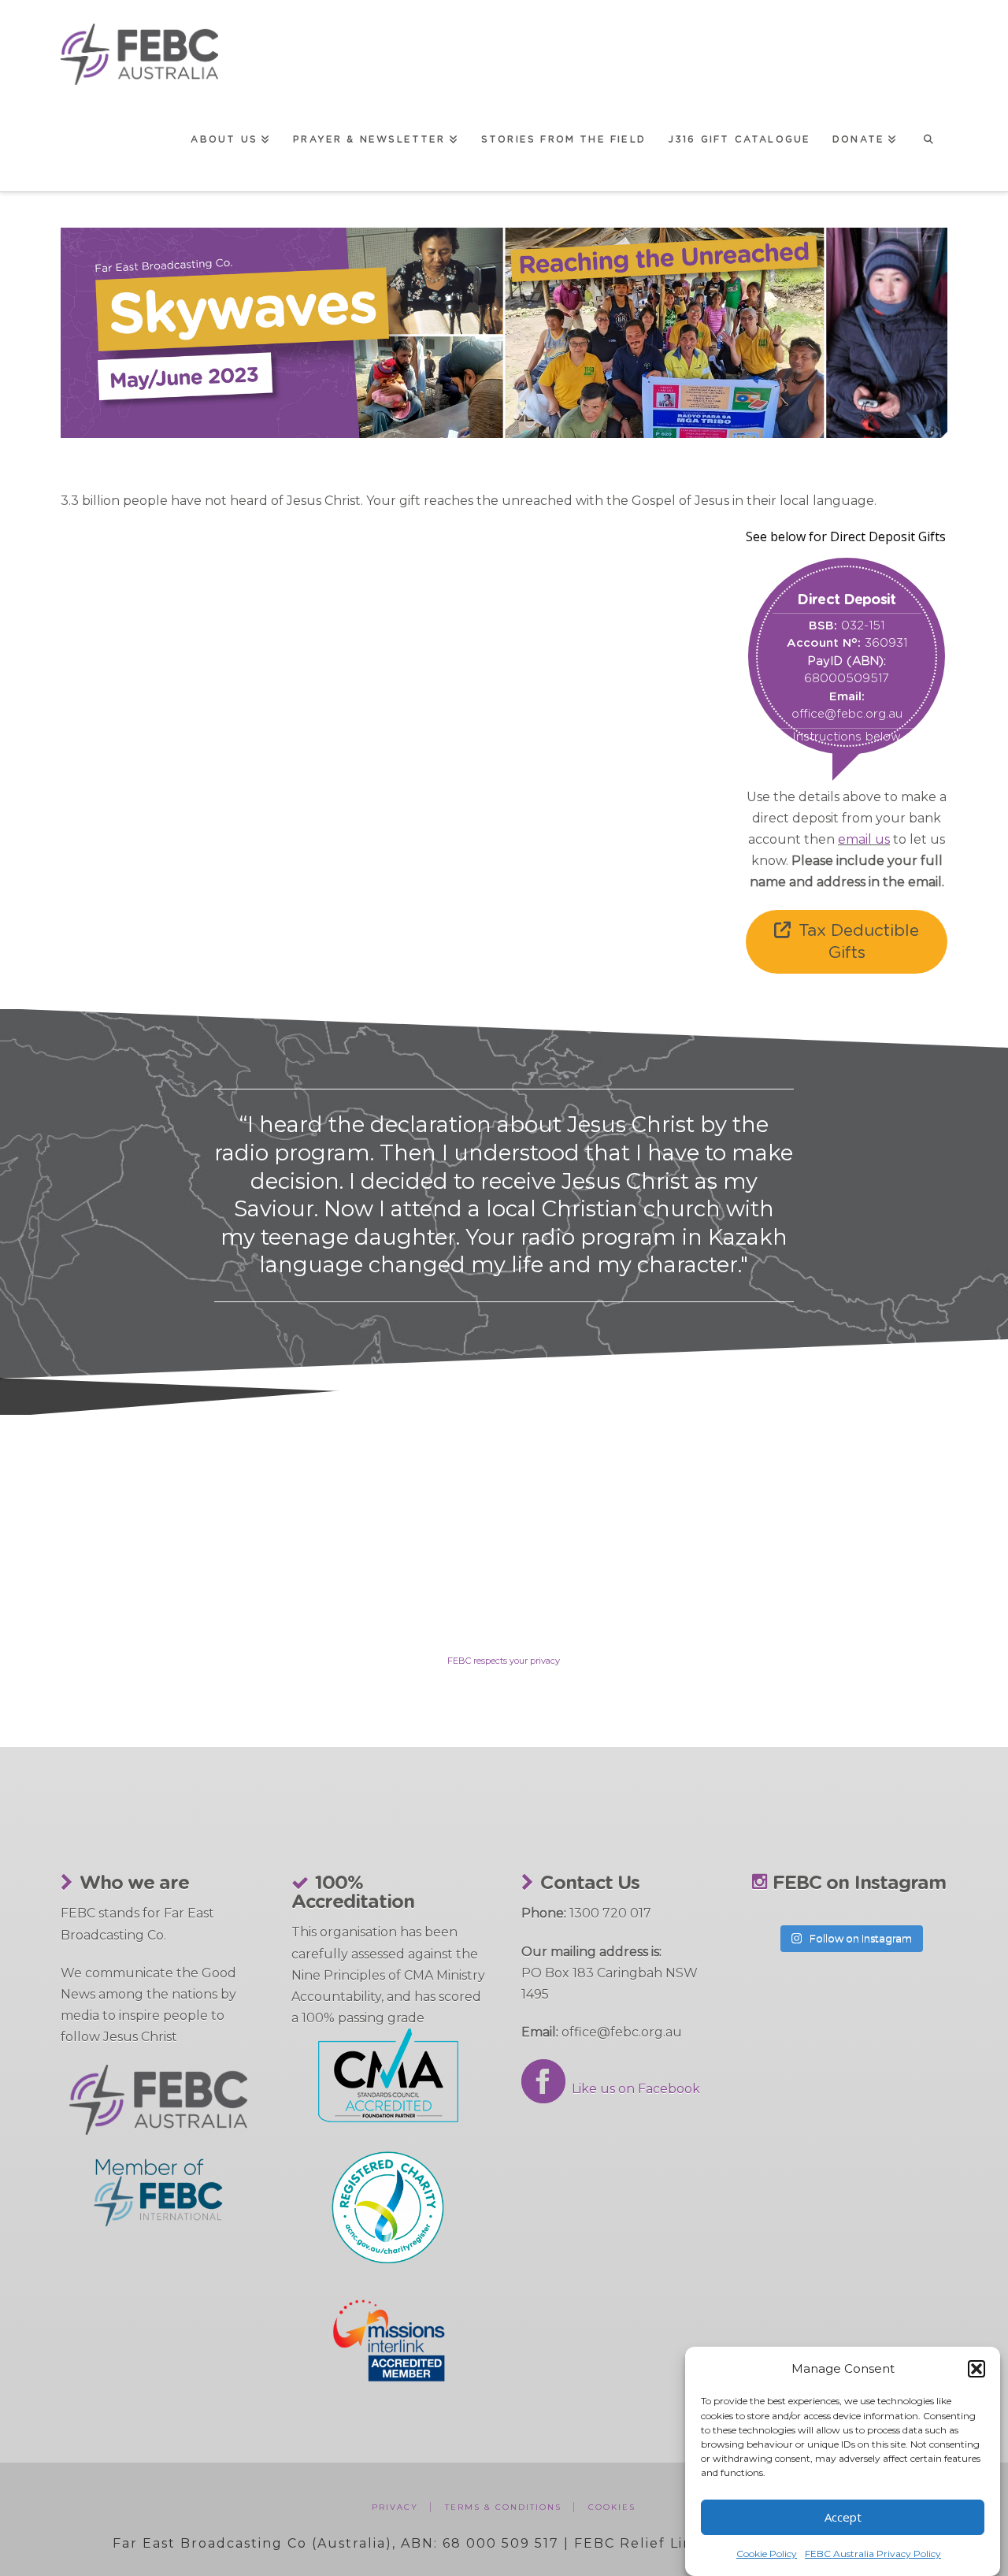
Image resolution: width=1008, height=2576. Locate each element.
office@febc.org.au (847, 714)
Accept (843, 2517)
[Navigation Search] (928, 138)
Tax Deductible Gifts (859, 941)
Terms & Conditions (503, 2507)
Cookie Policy (767, 2554)
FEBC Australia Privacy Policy (873, 2554)
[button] (976, 2369)
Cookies (612, 2507)
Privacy (395, 2507)
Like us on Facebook (633, 2089)
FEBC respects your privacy (504, 1661)
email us (864, 839)
